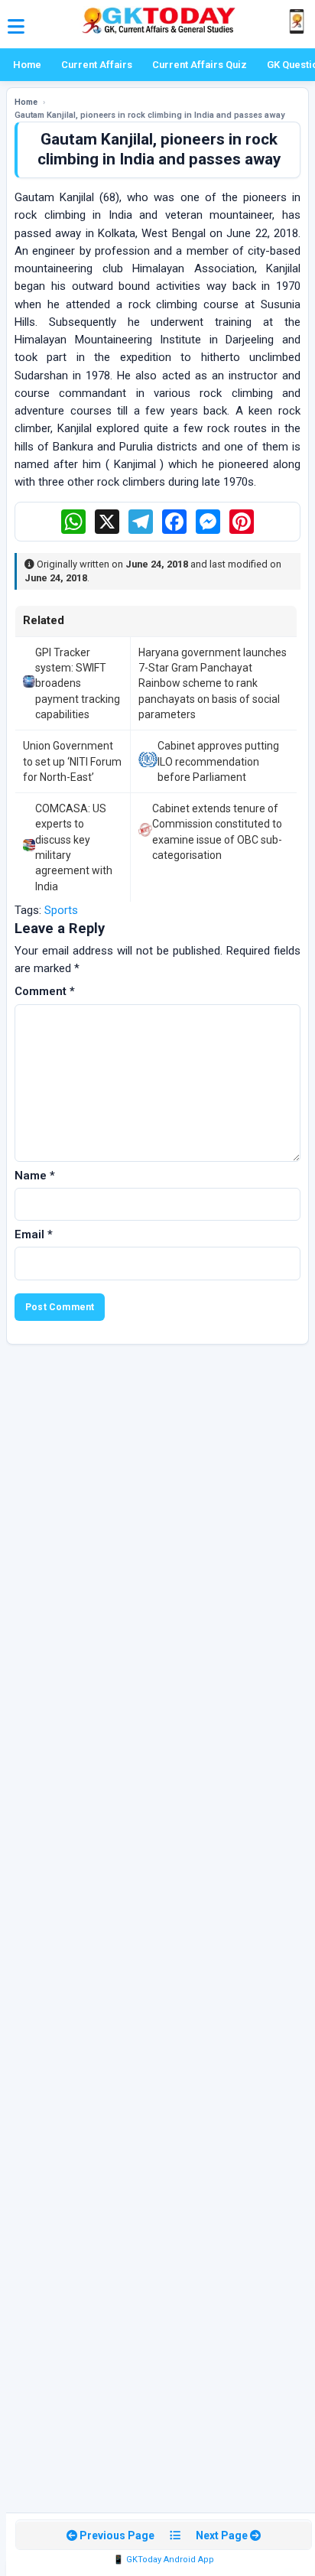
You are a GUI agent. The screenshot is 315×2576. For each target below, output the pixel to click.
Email (34, 1234)
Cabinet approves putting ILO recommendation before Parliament (218, 761)
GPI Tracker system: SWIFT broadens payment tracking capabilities (78, 683)
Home (27, 65)
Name (35, 1176)
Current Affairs (97, 65)
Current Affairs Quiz (200, 65)
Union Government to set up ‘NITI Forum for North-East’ (72, 761)
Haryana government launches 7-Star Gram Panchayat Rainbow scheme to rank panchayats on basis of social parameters (213, 683)
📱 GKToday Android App (164, 2560)
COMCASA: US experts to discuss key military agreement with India (74, 847)
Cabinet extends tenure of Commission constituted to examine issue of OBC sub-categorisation (217, 832)
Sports (61, 910)
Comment (45, 991)
